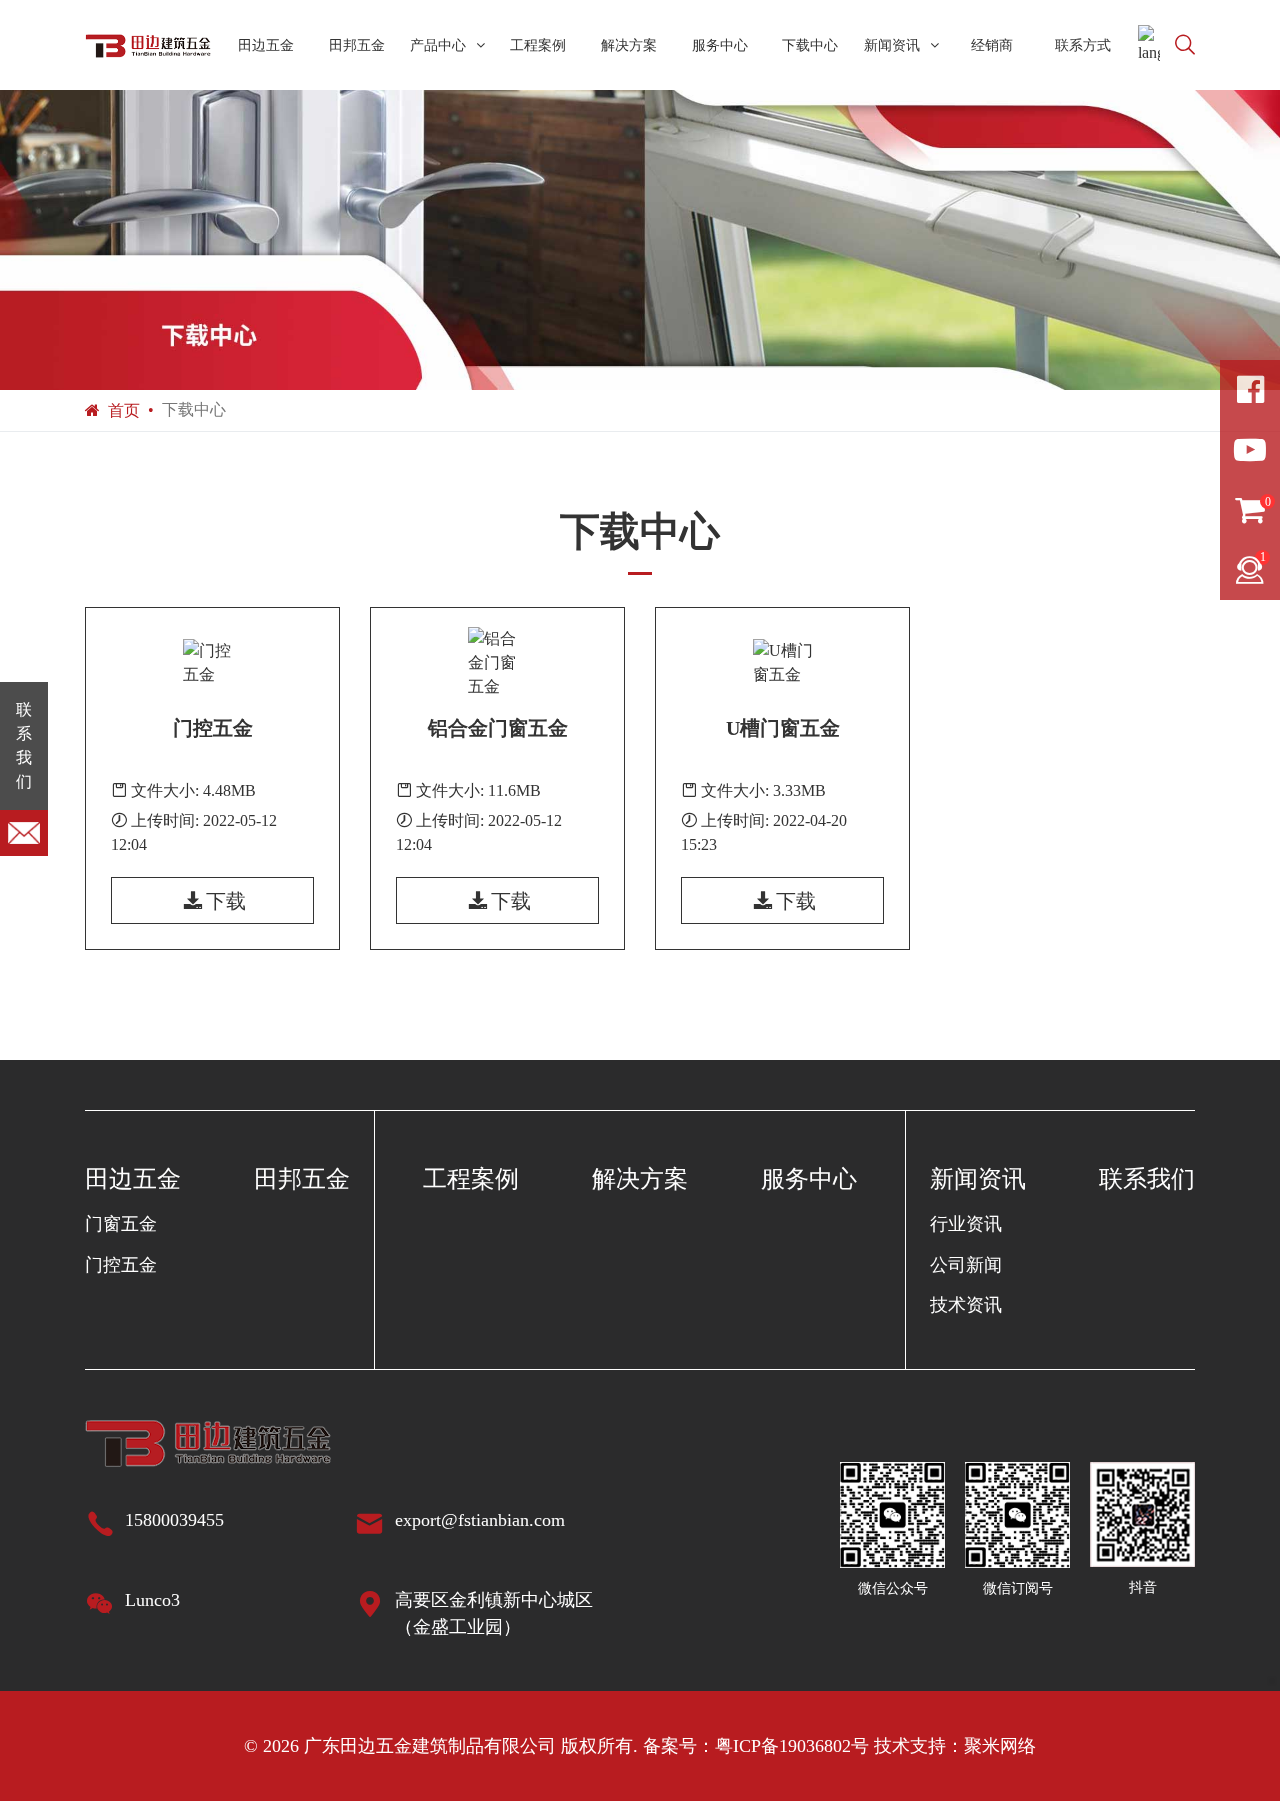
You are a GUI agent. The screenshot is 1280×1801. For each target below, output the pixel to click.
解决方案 (629, 45)
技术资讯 (966, 1305)
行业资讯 (966, 1224)
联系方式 (1083, 45)
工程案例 (538, 45)
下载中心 (810, 45)
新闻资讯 (892, 45)
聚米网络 (1000, 1746)
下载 (226, 901)
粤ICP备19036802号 (792, 1746)
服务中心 (720, 45)
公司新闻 (966, 1265)
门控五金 (121, 1265)
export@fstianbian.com (480, 1520)
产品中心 (438, 45)
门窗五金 (121, 1224)
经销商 (992, 45)
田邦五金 (357, 45)
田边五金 (266, 45)
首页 (124, 410)
